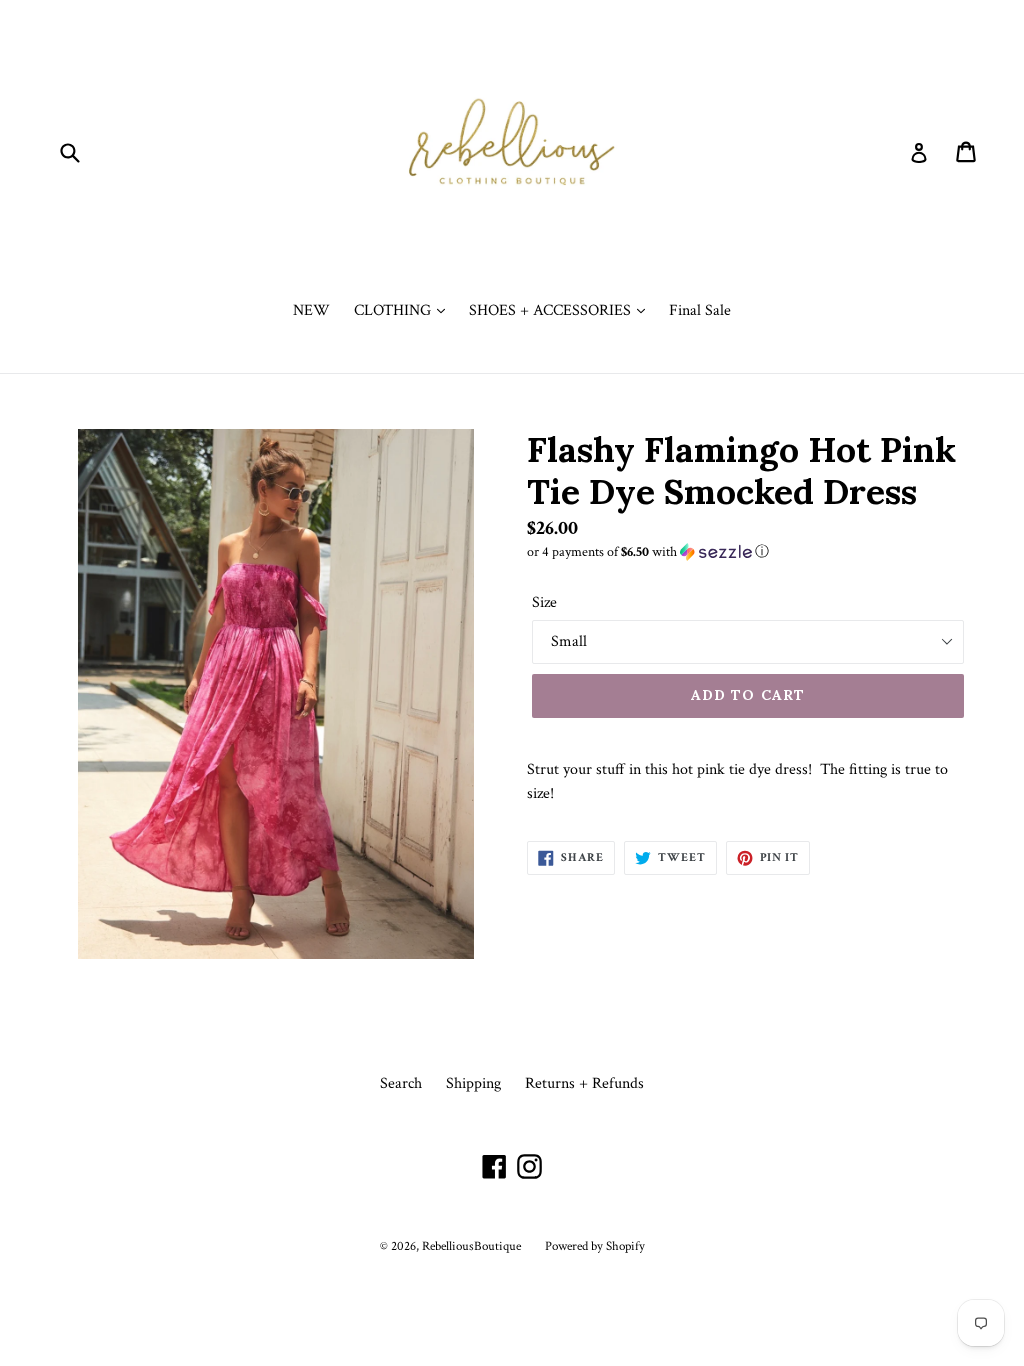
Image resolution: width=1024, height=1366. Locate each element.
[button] (748, 552)
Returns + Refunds (584, 1083)
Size (544, 602)
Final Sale (700, 310)
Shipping (473, 1083)
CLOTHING (394, 310)
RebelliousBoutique (471, 1246)
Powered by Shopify (595, 1246)
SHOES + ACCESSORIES (552, 310)
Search (401, 1083)
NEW (311, 310)
